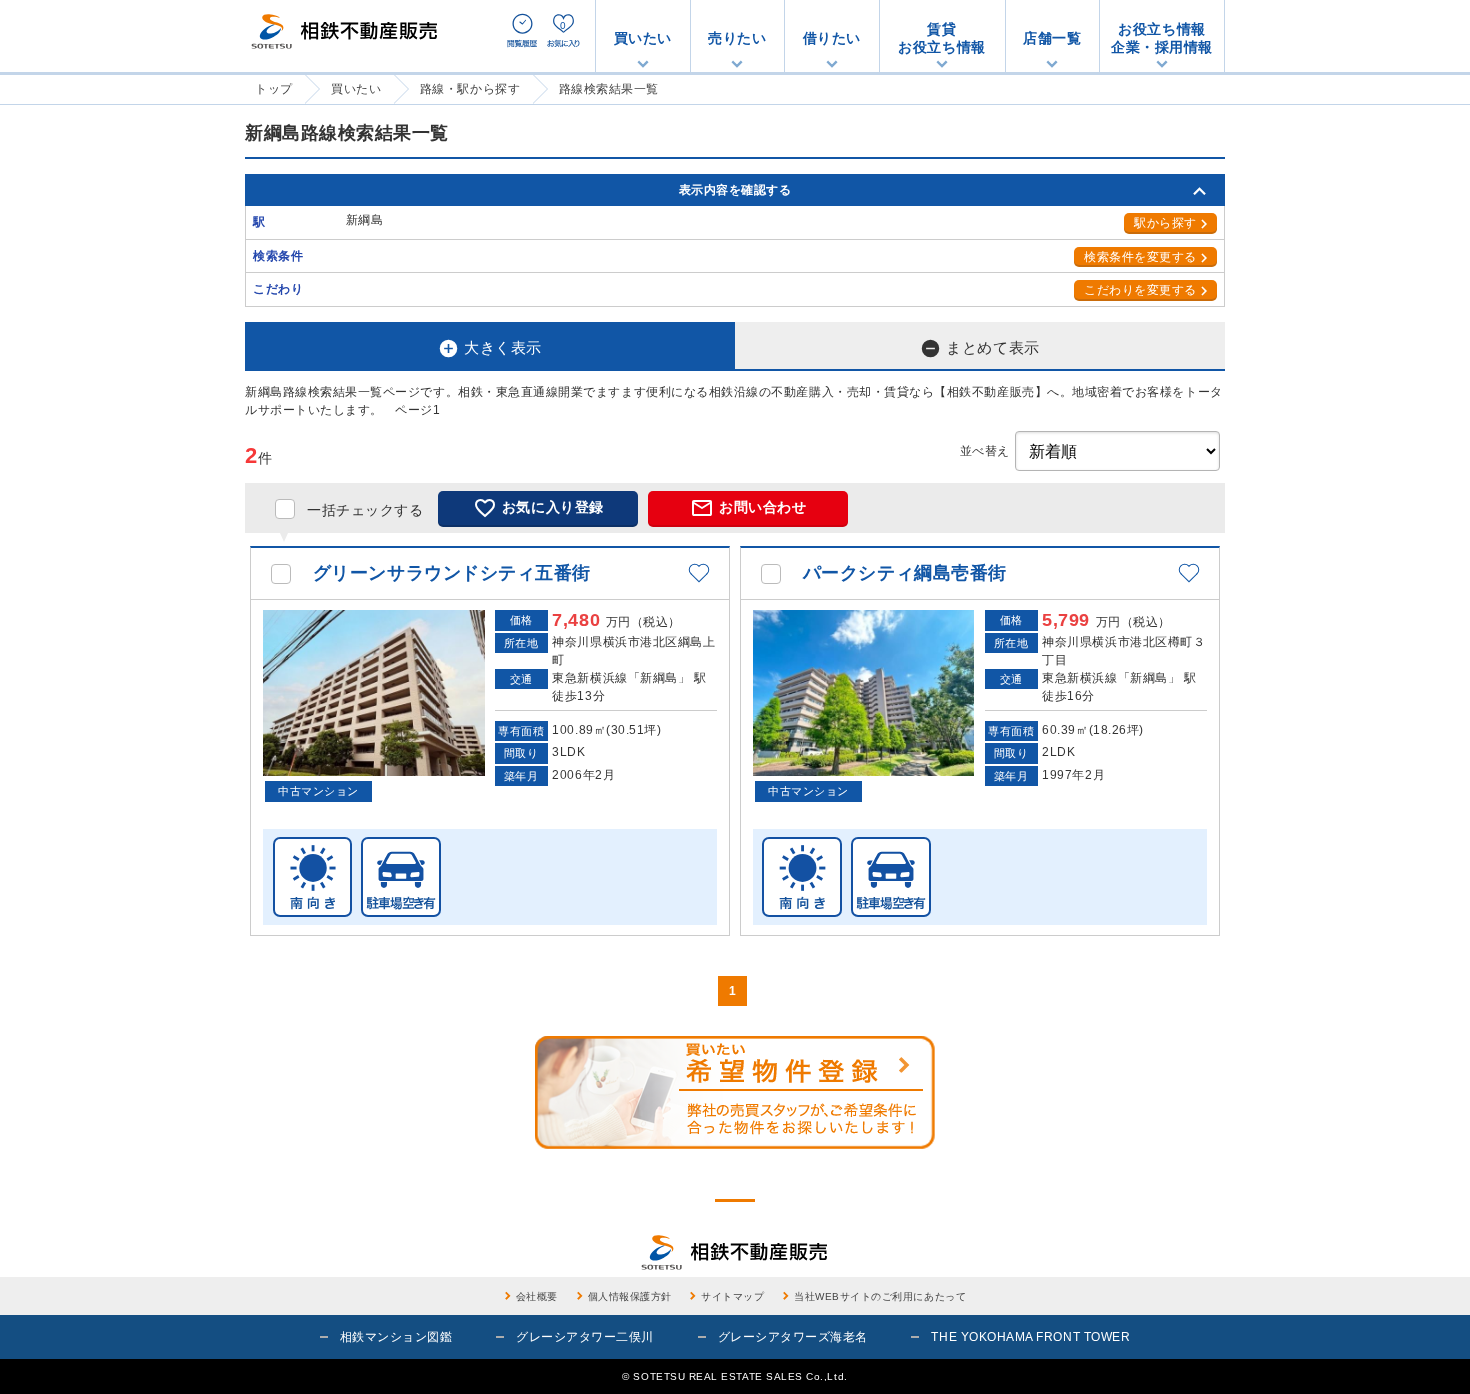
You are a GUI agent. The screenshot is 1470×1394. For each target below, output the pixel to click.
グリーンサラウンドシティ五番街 (452, 573)
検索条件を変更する (1140, 257)
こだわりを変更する (1140, 290)
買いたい (643, 38)
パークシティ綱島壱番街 (905, 573)
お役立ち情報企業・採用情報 (1162, 38)
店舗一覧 (1052, 38)
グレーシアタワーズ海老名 (793, 1337)
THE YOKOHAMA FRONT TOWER (1030, 1337)
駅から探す (1165, 223)
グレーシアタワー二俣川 (585, 1337)
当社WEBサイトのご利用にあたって (880, 1296)
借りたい (832, 38)
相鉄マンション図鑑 (396, 1337)
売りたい (737, 38)
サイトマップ (732, 1296)
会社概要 (537, 1296)
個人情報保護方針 (630, 1296)
